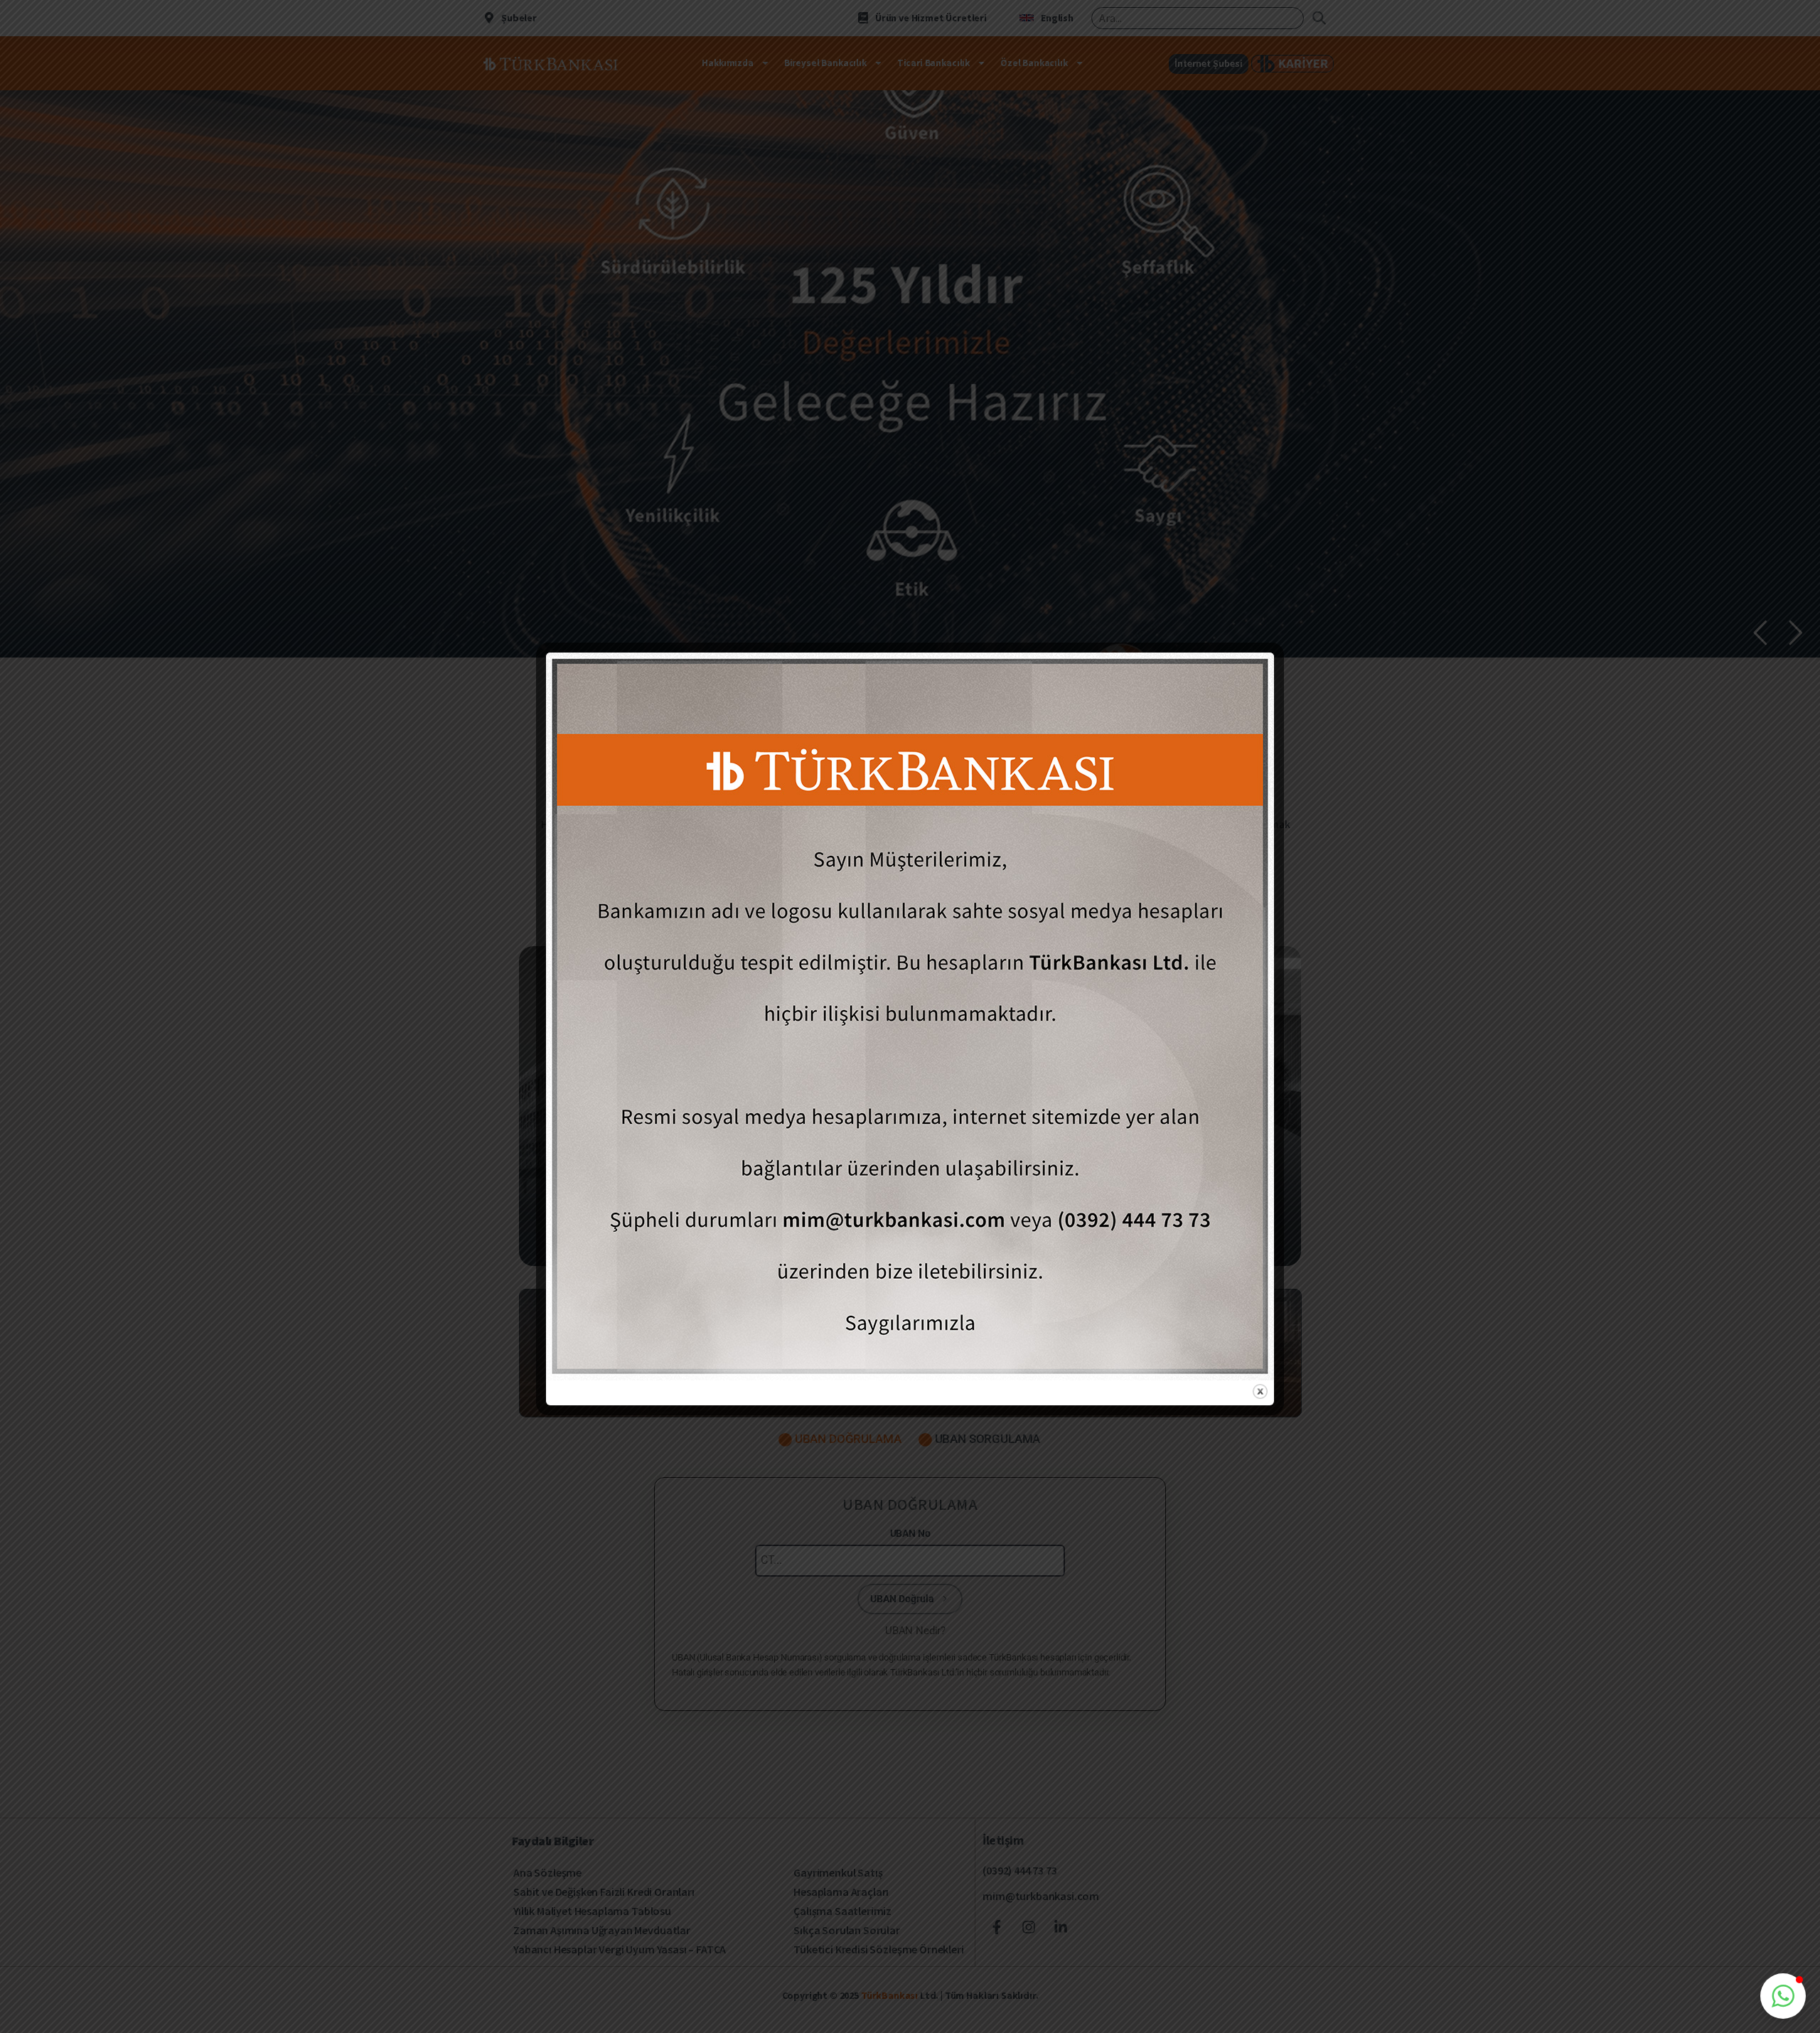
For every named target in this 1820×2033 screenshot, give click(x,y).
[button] (1783, 1996)
